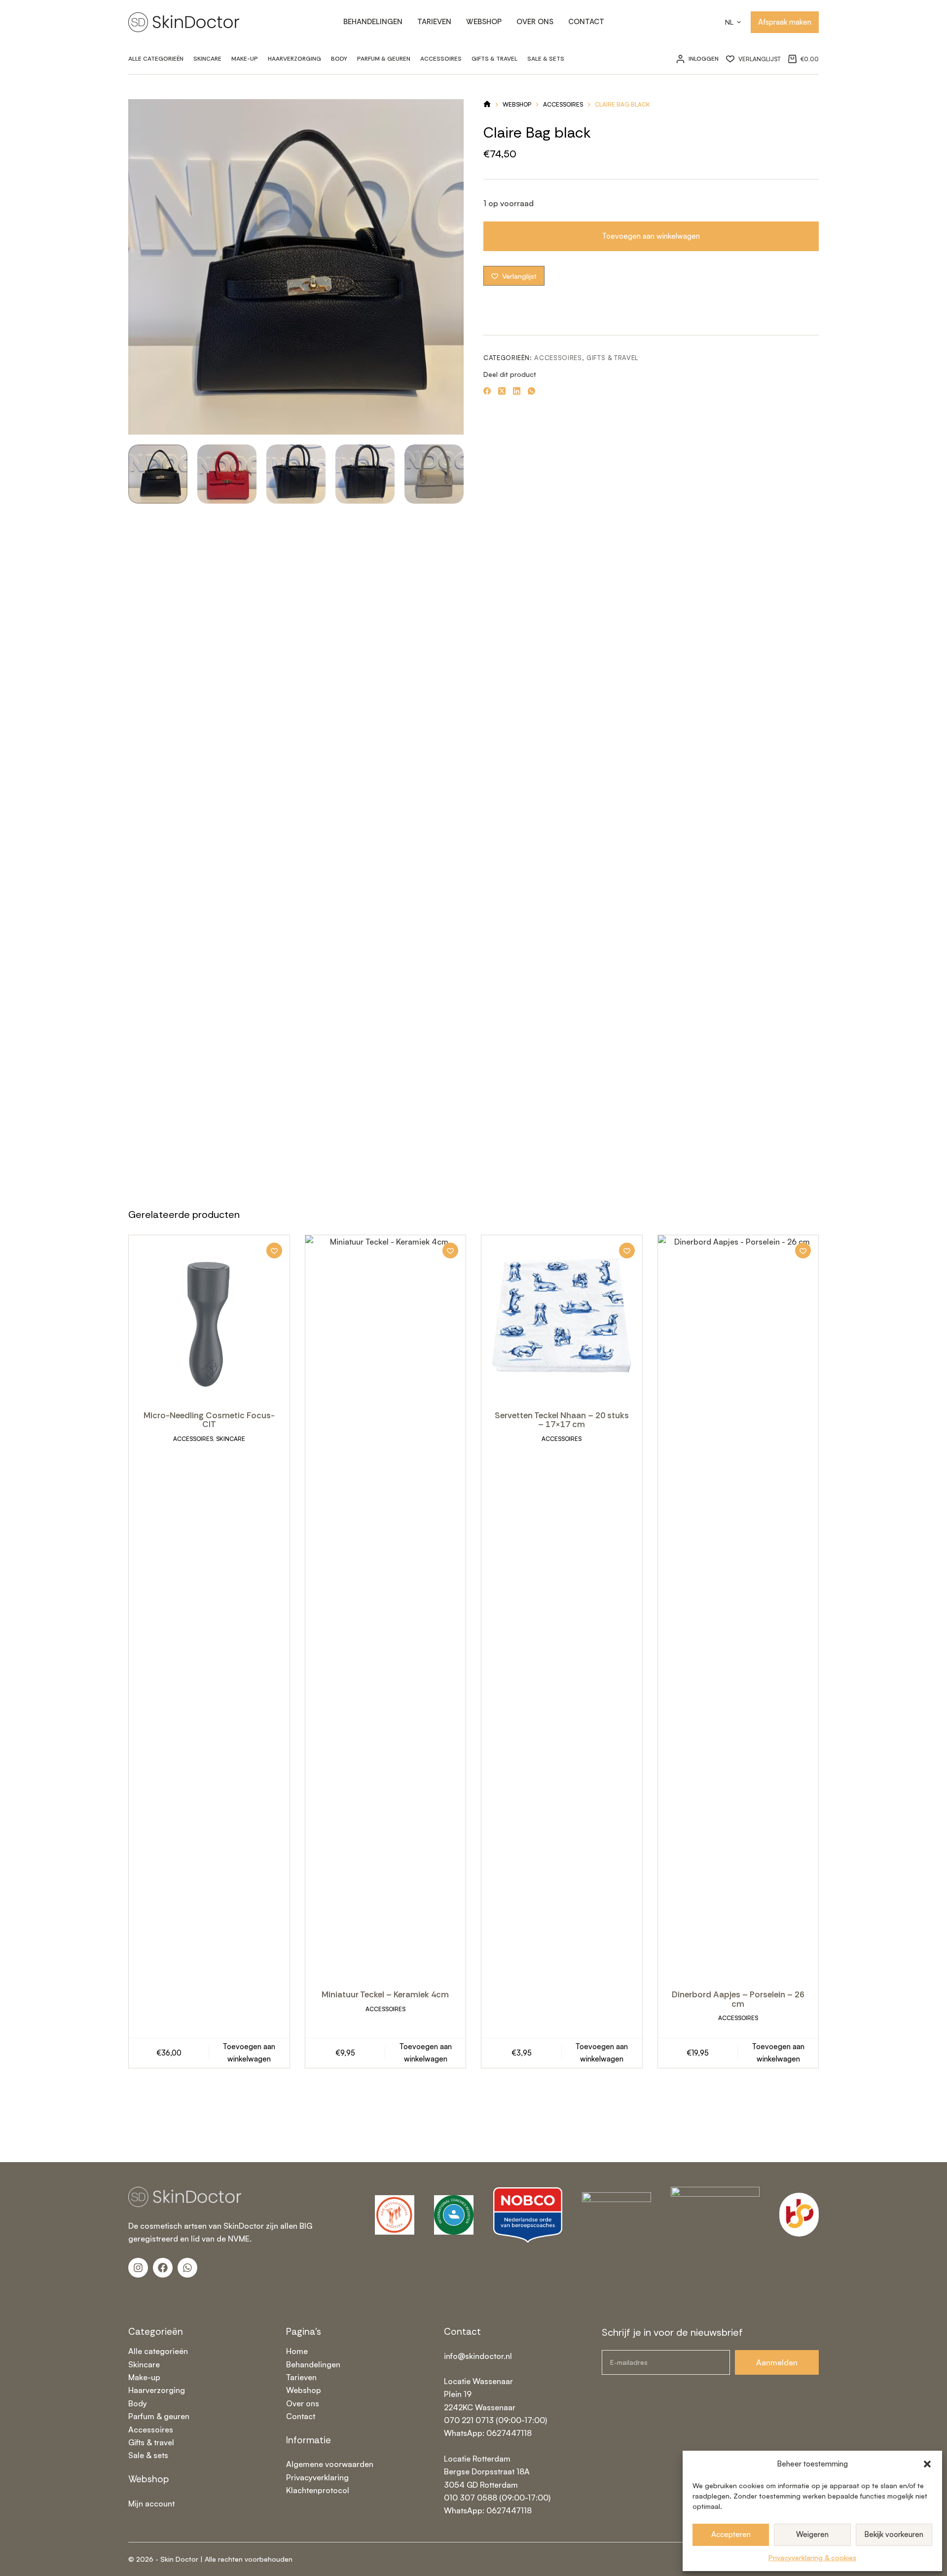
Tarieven (434, 22)
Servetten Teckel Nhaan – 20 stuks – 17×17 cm (562, 1420)
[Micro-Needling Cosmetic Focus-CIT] (209, 1316)
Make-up (245, 59)
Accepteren (731, 2534)
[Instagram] (138, 2268)
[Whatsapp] (187, 2268)
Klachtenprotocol (318, 2490)
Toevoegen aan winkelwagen (651, 236)
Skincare (207, 59)
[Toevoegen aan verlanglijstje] (274, 1251)
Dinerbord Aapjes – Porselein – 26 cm (738, 1999)
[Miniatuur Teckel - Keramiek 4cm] (386, 1605)
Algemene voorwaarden (330, 2464)
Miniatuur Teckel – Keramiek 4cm (385, 1994)
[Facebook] (487, 391)
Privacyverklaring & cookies (812, 2558)
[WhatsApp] (531, 391)
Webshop (484, 22)
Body (339, 59)
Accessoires (441, 59)
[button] (927, 2464)
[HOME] (487, 105)
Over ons (535, 22)
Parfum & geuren (384, 59)
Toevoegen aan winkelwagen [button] (249, 2053)
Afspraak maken (785, 22)
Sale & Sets (546, 59)
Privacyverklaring (317, 2477)
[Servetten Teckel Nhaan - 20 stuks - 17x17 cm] (562, 1316)
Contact (586, 22)
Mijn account (151, 2503)
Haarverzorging (294, 59)
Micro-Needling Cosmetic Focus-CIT (209, 1420)
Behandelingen (373, 22)
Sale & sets (148, 2455)
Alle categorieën (156, 59)
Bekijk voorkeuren (894, 2534)
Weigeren (812, 2534)
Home (297, 2351)
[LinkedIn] (517, 391)
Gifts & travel (494, 59)
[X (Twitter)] (502, 391)
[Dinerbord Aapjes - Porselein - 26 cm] (738, 1605)
